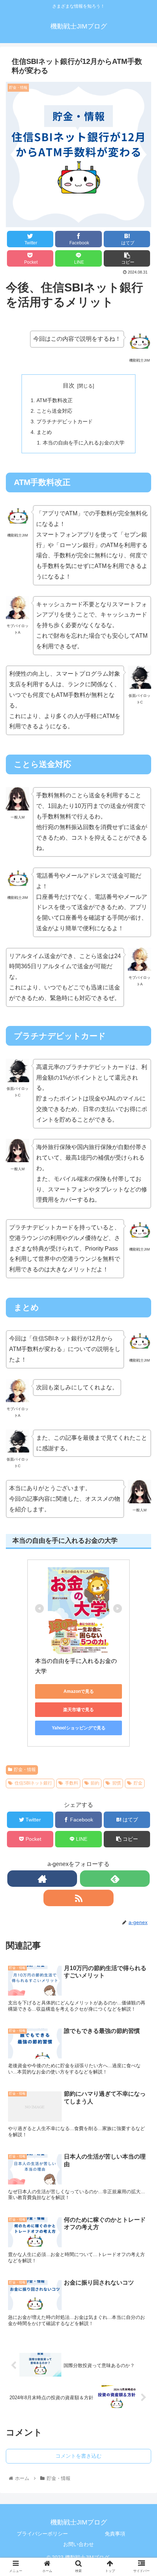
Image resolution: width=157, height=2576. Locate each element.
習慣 (116, 1783)
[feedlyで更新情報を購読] (115, 1879)
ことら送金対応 (54, 411)
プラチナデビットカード (65, 421)
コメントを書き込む (78, 2456)
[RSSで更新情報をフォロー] (78, 1898)
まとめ (44, 432)
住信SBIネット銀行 (33, 1783)
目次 (69, 386)
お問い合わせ (78, 2544)
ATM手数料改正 (55, 400)
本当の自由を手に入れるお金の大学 (84, 443)
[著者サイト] (42, 1879)
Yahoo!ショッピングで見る (79, 1728)
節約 (95, 1783)
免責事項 (115, 2534)
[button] (142, 1377)
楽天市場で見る (78, 1710)
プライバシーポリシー (42, 2534)
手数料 (72, 1783)
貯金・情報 (25, 1770)
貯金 (138, 1783)
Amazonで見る (79, 1691)
